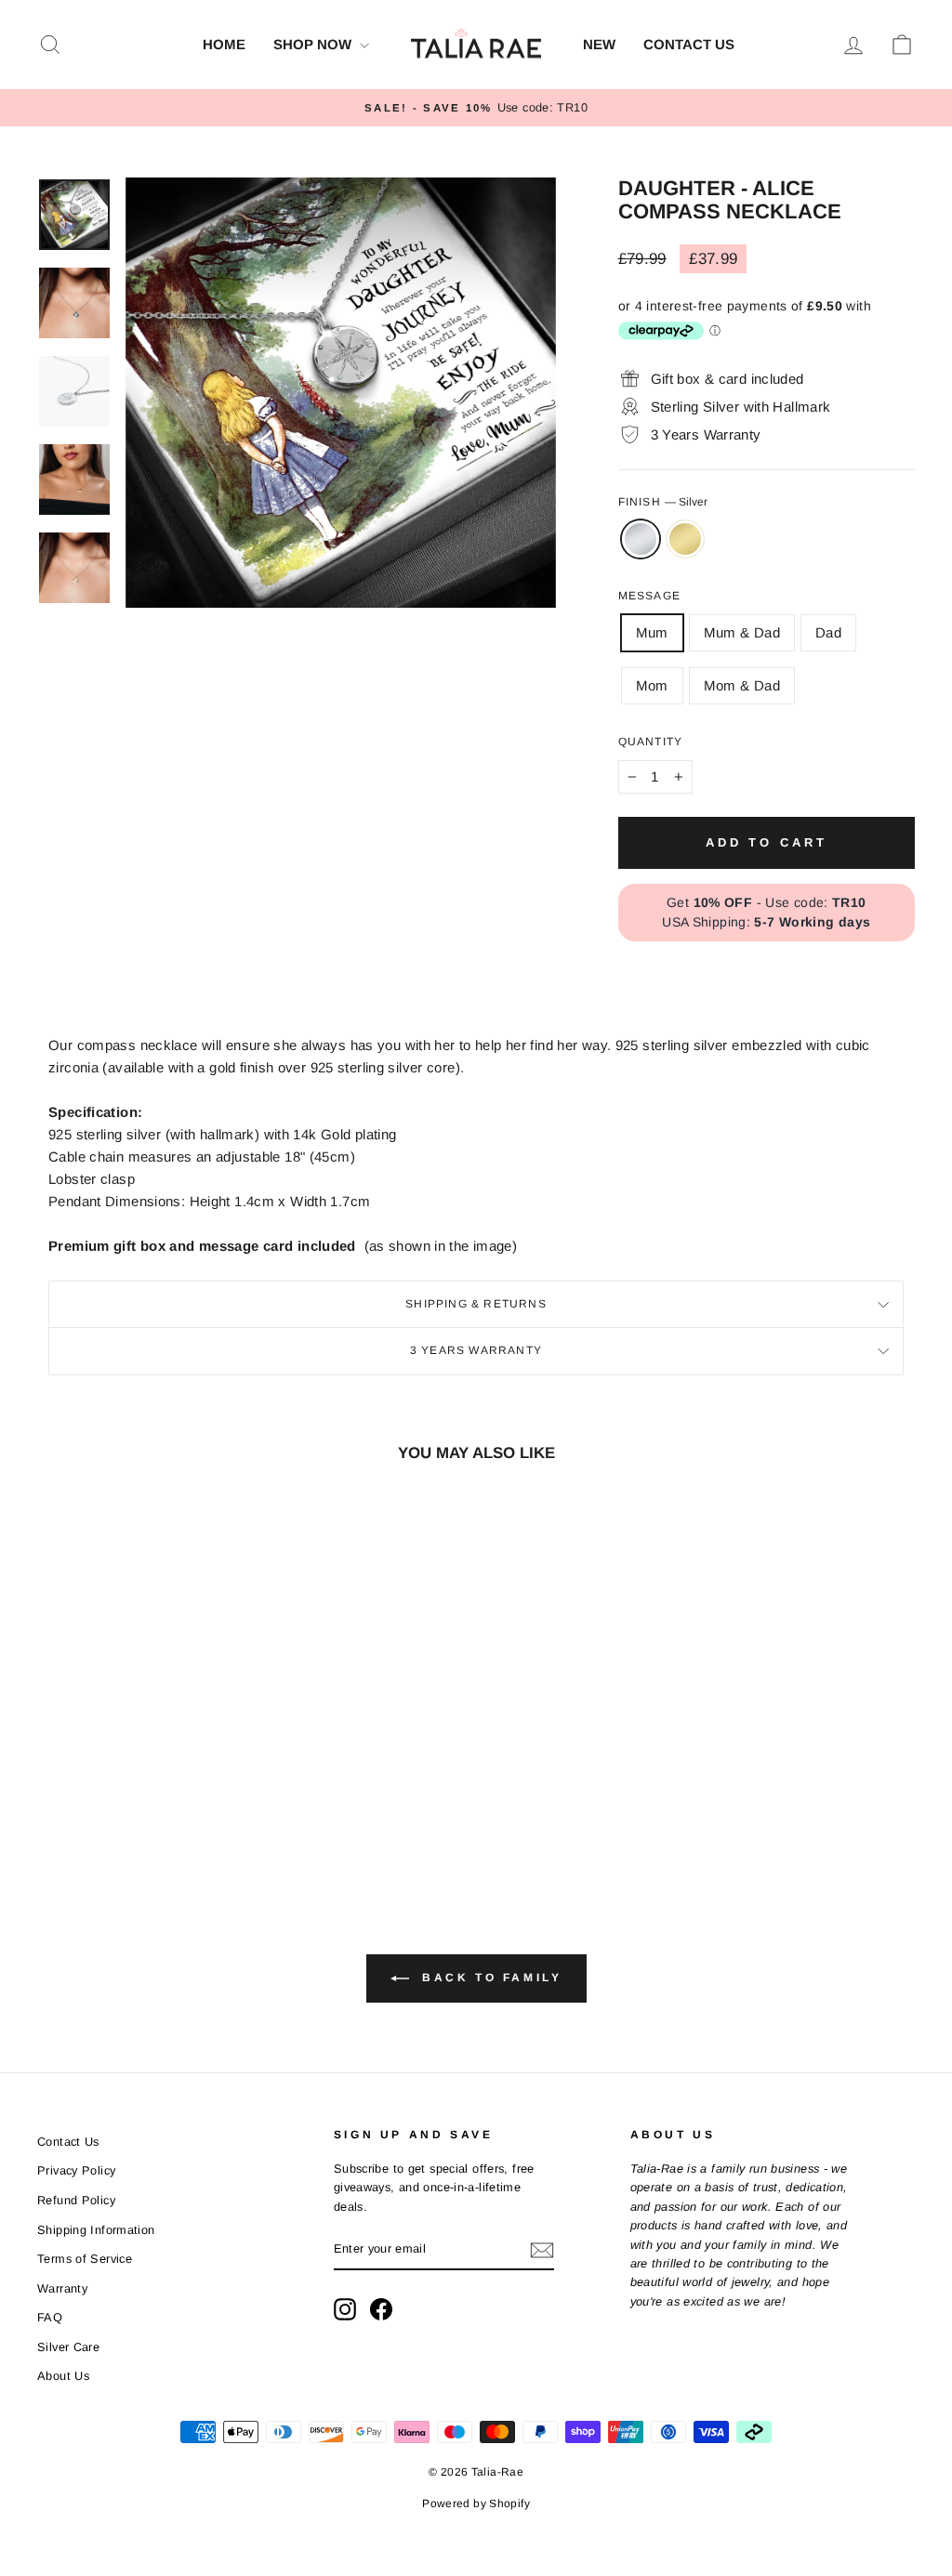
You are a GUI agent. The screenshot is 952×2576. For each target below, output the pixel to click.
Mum (652, 632)
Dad (828, 632)
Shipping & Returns (476, 1304)
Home (224, 44)
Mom (652, 685)
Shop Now (314, 44)
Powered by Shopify (476, 2504)
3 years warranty (476, 1350)
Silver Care (68, 2347)
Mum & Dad (742, 632)
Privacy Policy (76, 2170)
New (599, 44)
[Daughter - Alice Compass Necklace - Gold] (152, 1798)
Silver (641, 539)
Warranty (62, 2288)
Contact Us (689, 44)
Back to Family (489, 1978)
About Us (63, 2376)
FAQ (50, 2317)
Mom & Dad (742, 685)
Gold (685, 539)
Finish (663, 502)
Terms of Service (85, 2259)
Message (649, 596)
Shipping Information (96, 2230)
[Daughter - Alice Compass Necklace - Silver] (127, 1798)
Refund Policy (76, 2200)
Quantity (651, 742)
